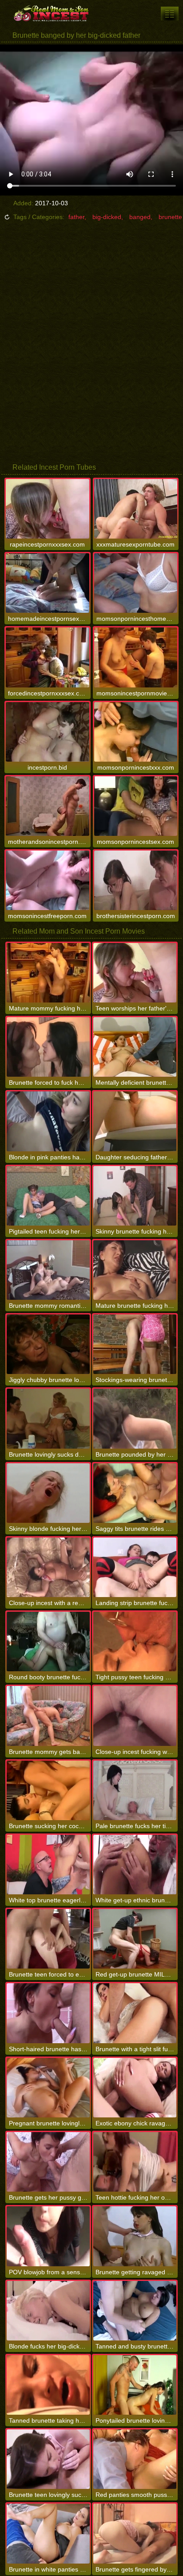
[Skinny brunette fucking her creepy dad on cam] (135, 1196)
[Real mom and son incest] (53, 13)
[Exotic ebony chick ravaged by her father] (135, 2088)
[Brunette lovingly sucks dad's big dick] (48, 1418)
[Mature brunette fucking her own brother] (135, 1270)
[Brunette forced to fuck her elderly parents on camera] (48, 1047)
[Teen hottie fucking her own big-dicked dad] (135, 2162)
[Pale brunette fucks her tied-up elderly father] (135, 1790)
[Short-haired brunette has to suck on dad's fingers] (48, 2013)
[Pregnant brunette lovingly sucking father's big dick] (48, 2088)
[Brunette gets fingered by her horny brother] (135, 2533)
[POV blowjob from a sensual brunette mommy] (48, 2236)
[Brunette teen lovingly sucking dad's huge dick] (48, 2459)
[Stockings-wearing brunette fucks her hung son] (135, 1344)
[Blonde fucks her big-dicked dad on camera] (48, 2311)
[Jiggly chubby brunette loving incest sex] (48, 1344)
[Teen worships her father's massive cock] (135, 973)
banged (140, 217)
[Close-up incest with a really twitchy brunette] (48, 1567)
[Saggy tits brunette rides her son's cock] (135, 1493)
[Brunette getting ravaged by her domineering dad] (135, 2236)
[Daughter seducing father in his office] (135, 1121)
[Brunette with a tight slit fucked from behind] (135, 2013)
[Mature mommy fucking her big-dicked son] (48, 973)
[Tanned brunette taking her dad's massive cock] (48, 2385)
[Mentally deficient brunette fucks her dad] (135, 1047)
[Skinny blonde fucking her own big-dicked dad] (48, 1493)
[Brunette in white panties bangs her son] (48, 2533)
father (76, 217)
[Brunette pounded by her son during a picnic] (135, 1418)
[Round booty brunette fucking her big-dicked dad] (48, 1641)
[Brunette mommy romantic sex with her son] (48, 1270)
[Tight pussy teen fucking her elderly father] (135, 1641)
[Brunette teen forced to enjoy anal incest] (48, 1939)
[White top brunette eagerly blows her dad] (48, 1865)
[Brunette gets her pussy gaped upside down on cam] (48, 2162)
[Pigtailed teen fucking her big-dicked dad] (48, 1196)
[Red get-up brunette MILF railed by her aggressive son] (135, 1939)
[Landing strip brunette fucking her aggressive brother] (135, 1567)
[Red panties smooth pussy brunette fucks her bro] (135, 2459)
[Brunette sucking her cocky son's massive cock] (48, 1790)
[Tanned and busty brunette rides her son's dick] (135, 2311)
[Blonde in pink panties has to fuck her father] (48, 1121)
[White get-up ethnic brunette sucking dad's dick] (135, 1865)
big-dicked (107, 217)
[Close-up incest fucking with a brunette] (135, 1716)
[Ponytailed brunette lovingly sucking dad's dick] (135, 2385)
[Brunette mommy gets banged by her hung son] (48, 1716)
